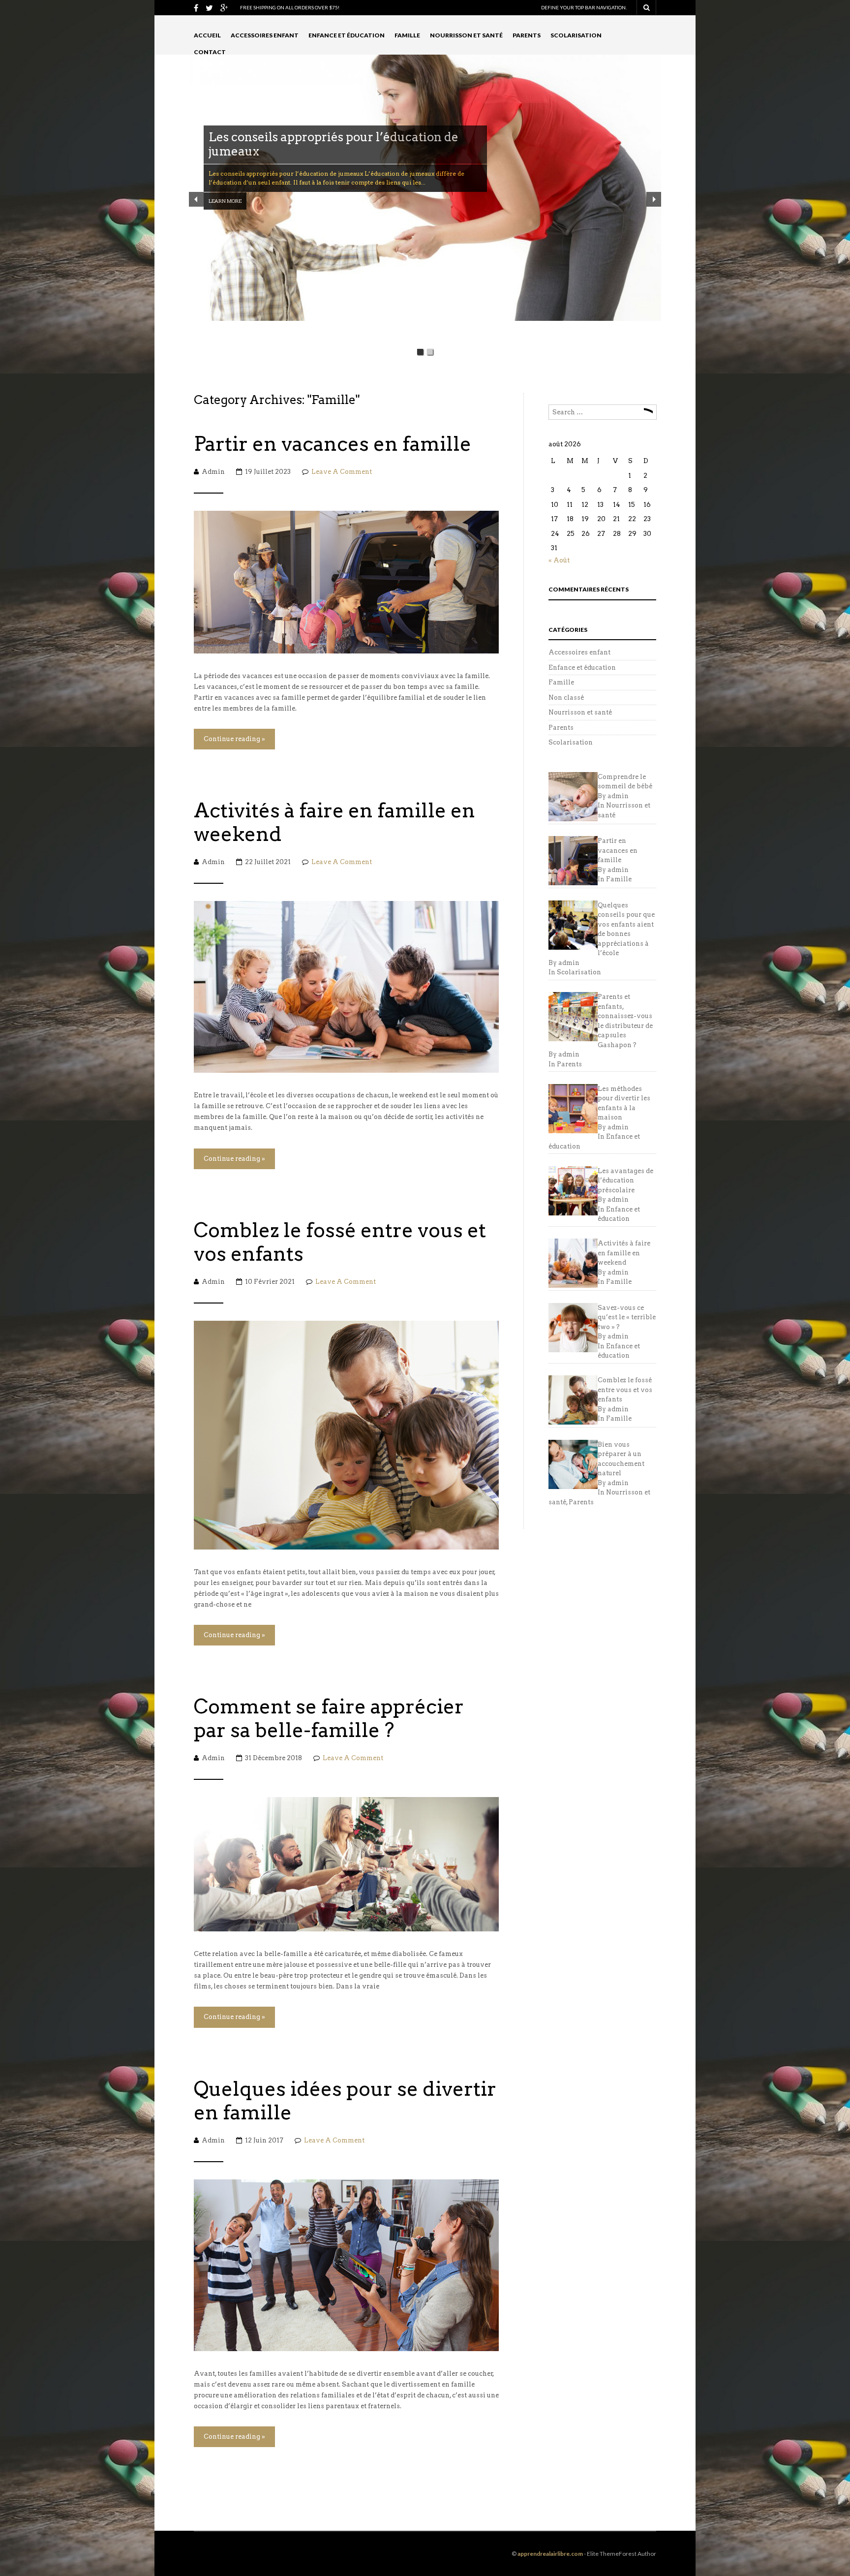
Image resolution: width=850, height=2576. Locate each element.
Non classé (566, 698)
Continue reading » (234, 739)
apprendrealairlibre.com (550, 2554)
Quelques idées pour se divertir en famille (345, 2101)
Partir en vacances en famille (333, 444)
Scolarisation (576, 35)
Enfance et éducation (347, 35)
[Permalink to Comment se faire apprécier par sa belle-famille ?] (346, 1864)
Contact (210, 52)
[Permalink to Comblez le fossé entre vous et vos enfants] (346, 1434)
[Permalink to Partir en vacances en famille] (346, 581)
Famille (407, 35)
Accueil (207, 35)
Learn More (225, 186)
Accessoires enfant (265, 35)
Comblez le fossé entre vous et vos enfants (340, 1242)
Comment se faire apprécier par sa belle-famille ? (329, 1718)
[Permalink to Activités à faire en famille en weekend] (346, 986)
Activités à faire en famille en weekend (334, 822)
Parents (527, 35)
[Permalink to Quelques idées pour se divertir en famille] (346, 2264)
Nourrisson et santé (466, 35)
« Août (559, 560)
